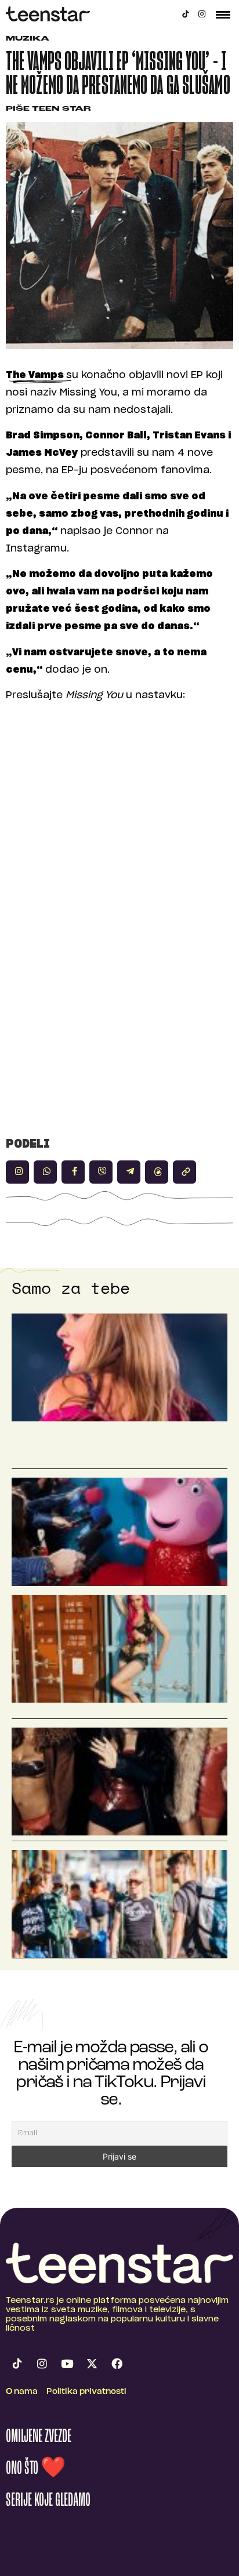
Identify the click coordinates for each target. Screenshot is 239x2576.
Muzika (28, 39)
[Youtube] (67, 2364)
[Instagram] (202, 14)
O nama (22, 2392)
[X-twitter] (92, 2364)
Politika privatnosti (86, 2392)
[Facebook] (117, 2364)
